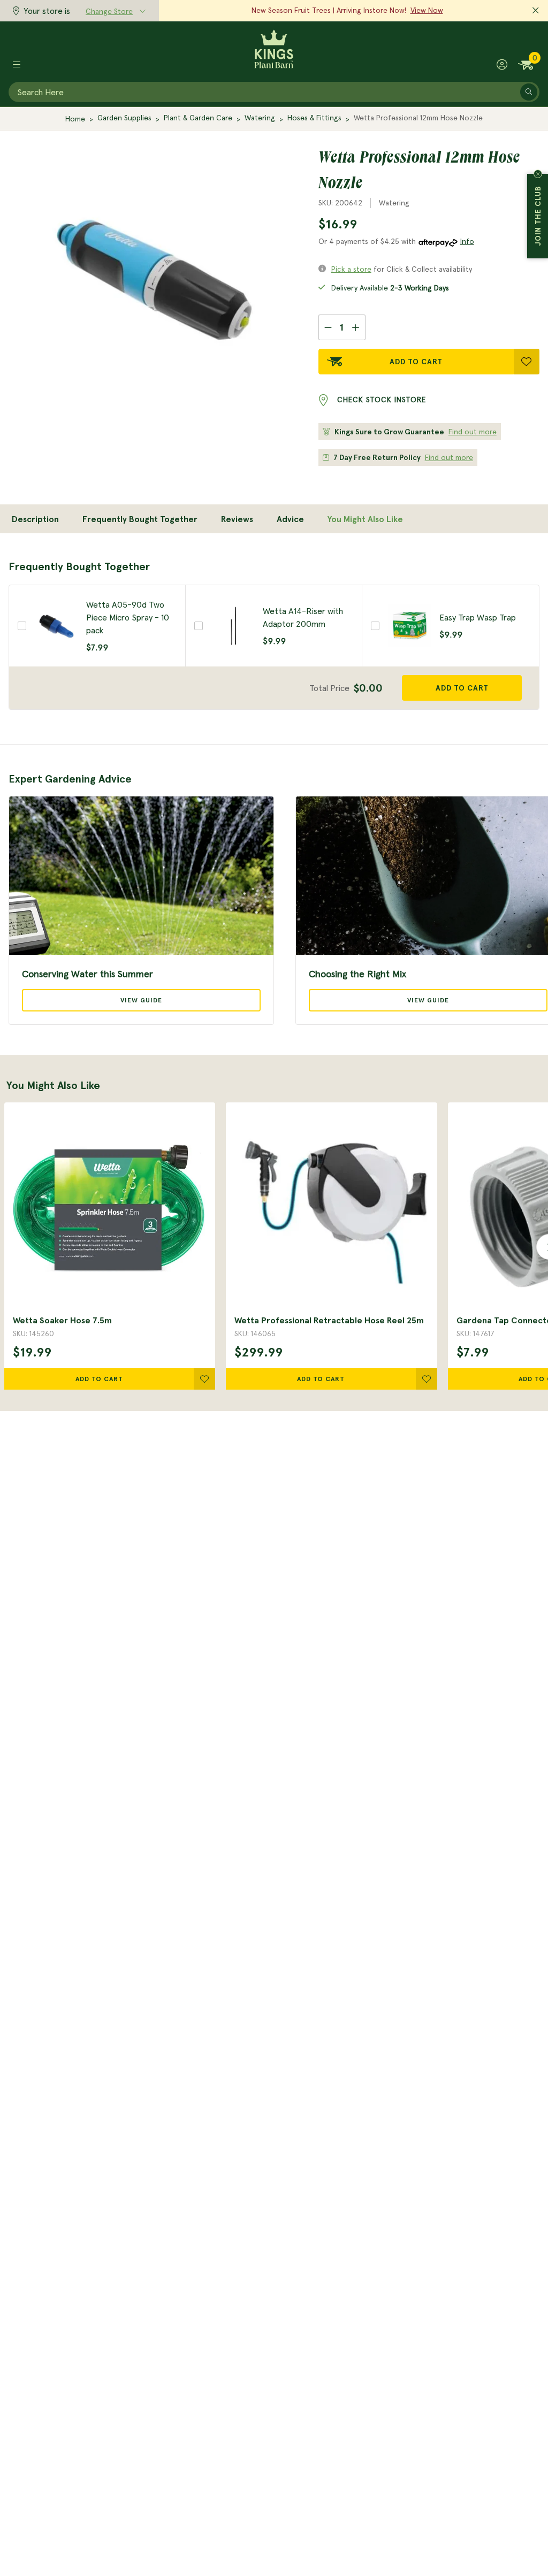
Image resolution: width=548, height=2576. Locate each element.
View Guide (141, 1000)
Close (538, 174)
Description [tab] (35, 519)
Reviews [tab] (237, 519)
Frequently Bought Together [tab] (140, 519)
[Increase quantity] (356, 327)
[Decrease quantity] (328, 327)
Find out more (473, 432)
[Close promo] (536, 11)
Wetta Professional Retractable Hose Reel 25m (329, 1320)
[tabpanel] (274, 634)
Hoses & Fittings (314, 118)
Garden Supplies (124, 118)
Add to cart (462, 688)
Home (75, 119)
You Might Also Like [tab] (365, 519)
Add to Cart (416, 362)
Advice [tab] (290, 519)
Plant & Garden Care (198, 118)
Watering (260, 118)
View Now (427, 10)
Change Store (109, 11)
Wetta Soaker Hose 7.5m (62, 1320)
